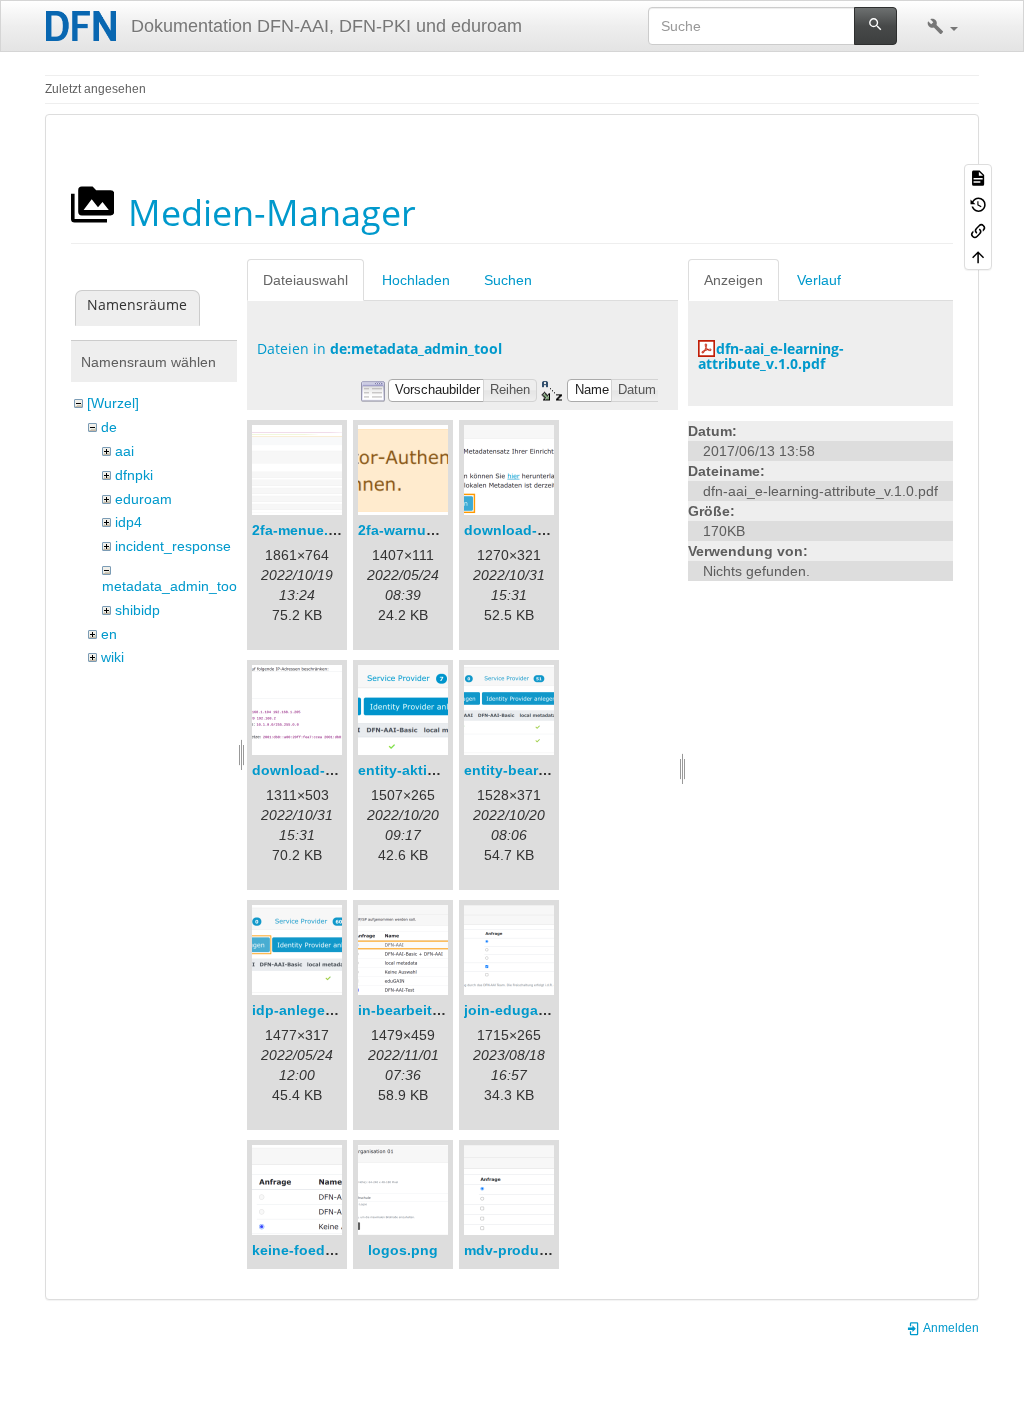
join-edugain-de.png (534, 1010)
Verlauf (819, 280)
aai (124, 451)
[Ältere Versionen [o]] (978, 203)
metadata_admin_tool (171, 586)
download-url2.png (317, 770)
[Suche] (875, 26)
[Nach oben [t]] (978, 256)
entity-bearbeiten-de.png (549, 770)
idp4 (128, 522)
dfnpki (134, 475)
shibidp (137, 610)
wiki (112, 657)
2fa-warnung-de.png (427, 530)
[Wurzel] (113, 403)
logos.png (403, 1250)
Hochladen (416, 280)
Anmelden (950, 1328)
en (109, 634)
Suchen (508, 280)
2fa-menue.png (303, 530)
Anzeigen (733, 280)
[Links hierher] (978, 230)
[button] (942, 26)
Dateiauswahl (305, 280)
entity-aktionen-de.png (436, 770)
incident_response (173, 546)
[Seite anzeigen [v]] (978, 177)
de (109, 427)
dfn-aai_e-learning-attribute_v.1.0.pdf (771, 356)
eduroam (143, 499)
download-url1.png (529, 530)
